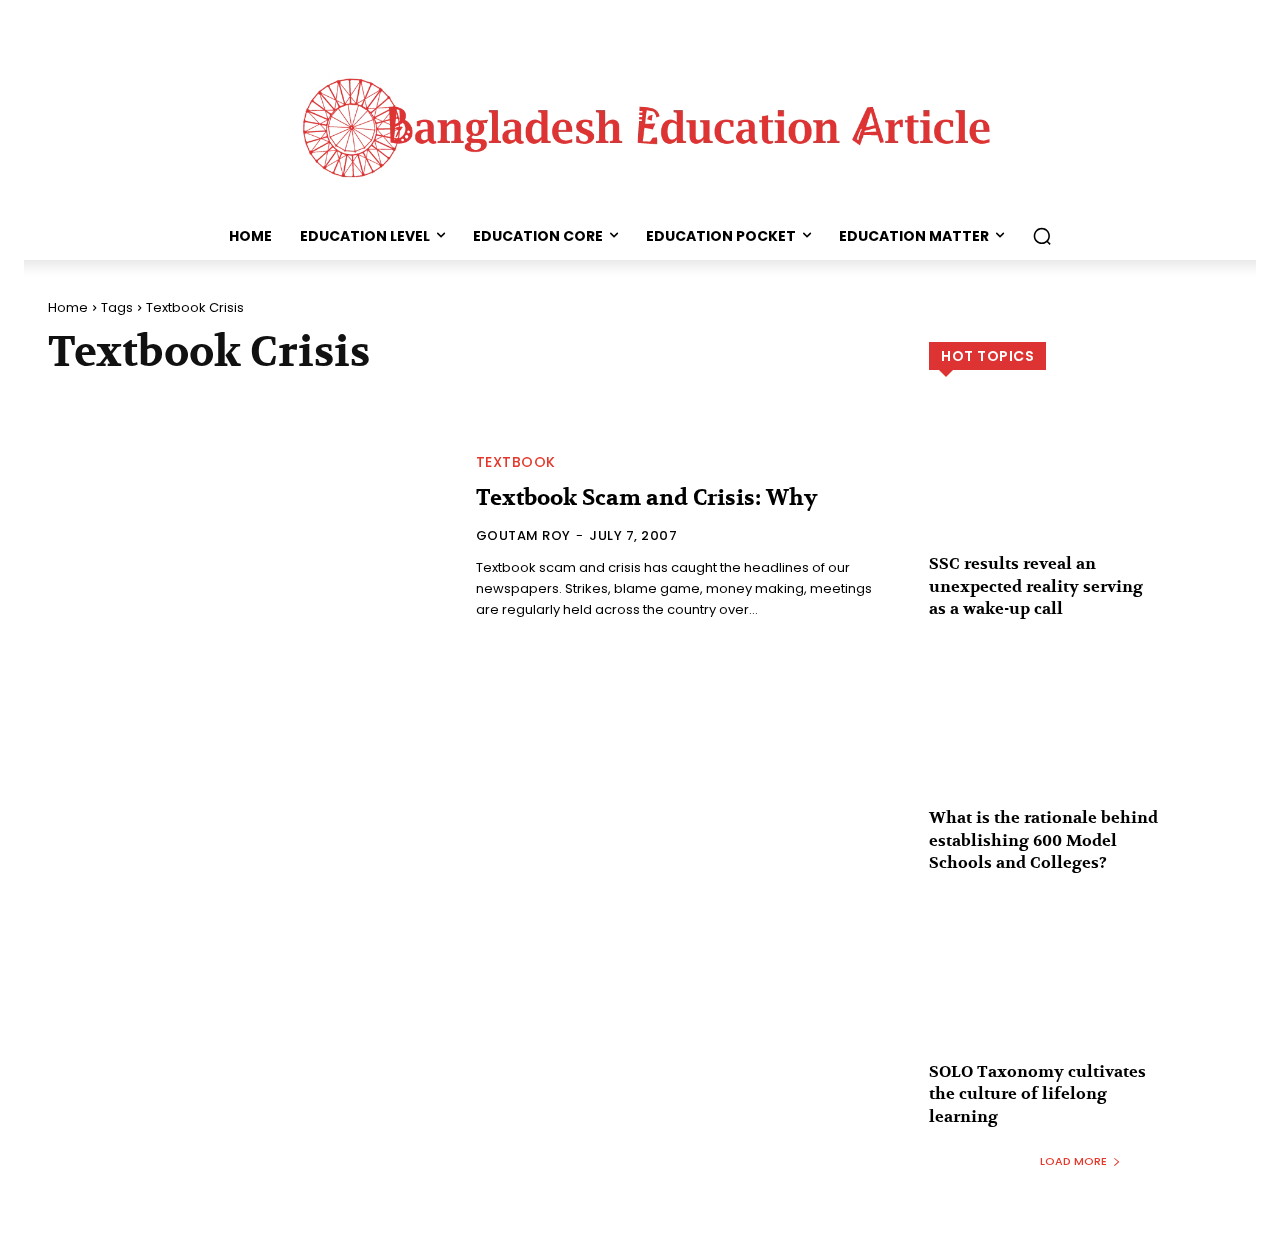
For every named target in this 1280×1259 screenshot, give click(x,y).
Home (68, 307)
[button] (1042, 236)
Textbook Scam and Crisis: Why (646, 498)
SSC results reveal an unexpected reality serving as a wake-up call (1036, 586)
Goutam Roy (523, 535)
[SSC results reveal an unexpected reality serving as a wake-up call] (1080, 488)
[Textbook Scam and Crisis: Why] (250, 538)
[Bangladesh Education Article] (640, 123)
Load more (1073, 1161)
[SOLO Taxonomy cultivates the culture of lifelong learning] (1080, 995)
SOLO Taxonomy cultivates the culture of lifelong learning (1037, 1094)
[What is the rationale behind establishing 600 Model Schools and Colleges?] (1080, 742)
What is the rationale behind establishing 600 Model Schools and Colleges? (1043, 840)
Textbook (516, 462)
